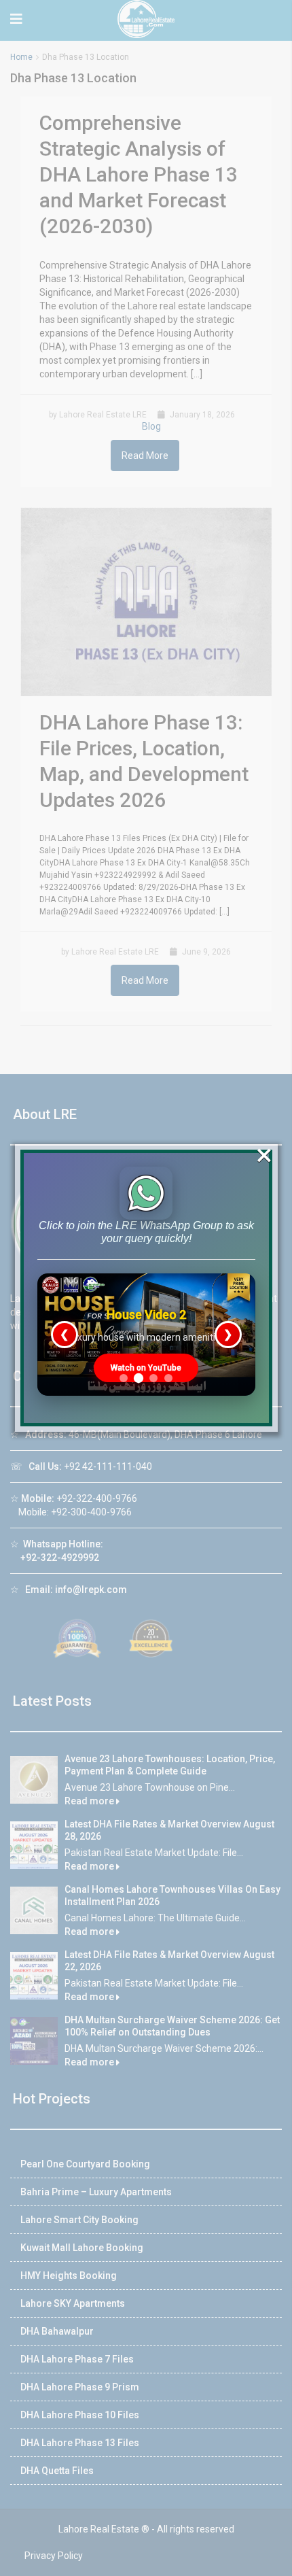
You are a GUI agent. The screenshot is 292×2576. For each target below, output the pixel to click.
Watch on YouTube (146, 1368)
